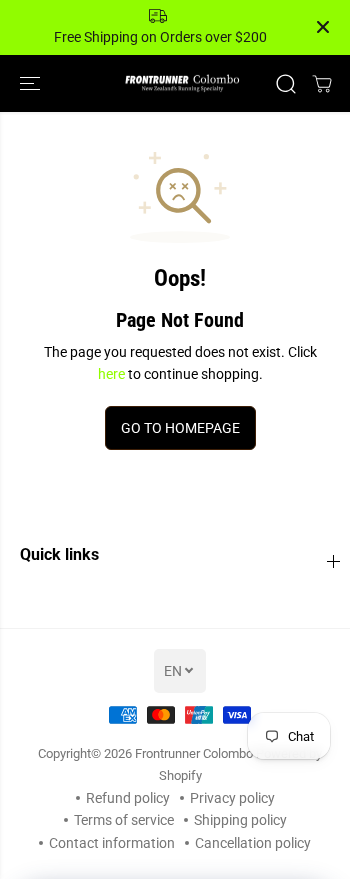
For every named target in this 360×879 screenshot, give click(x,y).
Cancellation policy (253, 843)
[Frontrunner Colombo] (180, 83)
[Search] (286, 84)
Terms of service (124, 820)
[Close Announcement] (323, 27)
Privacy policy (232, 798)
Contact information (112, 843)
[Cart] (322, 84)
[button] (32, 83)
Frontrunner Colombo (194, 753)
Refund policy (128, 798)
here (111, 374)
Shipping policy (240, 820)
